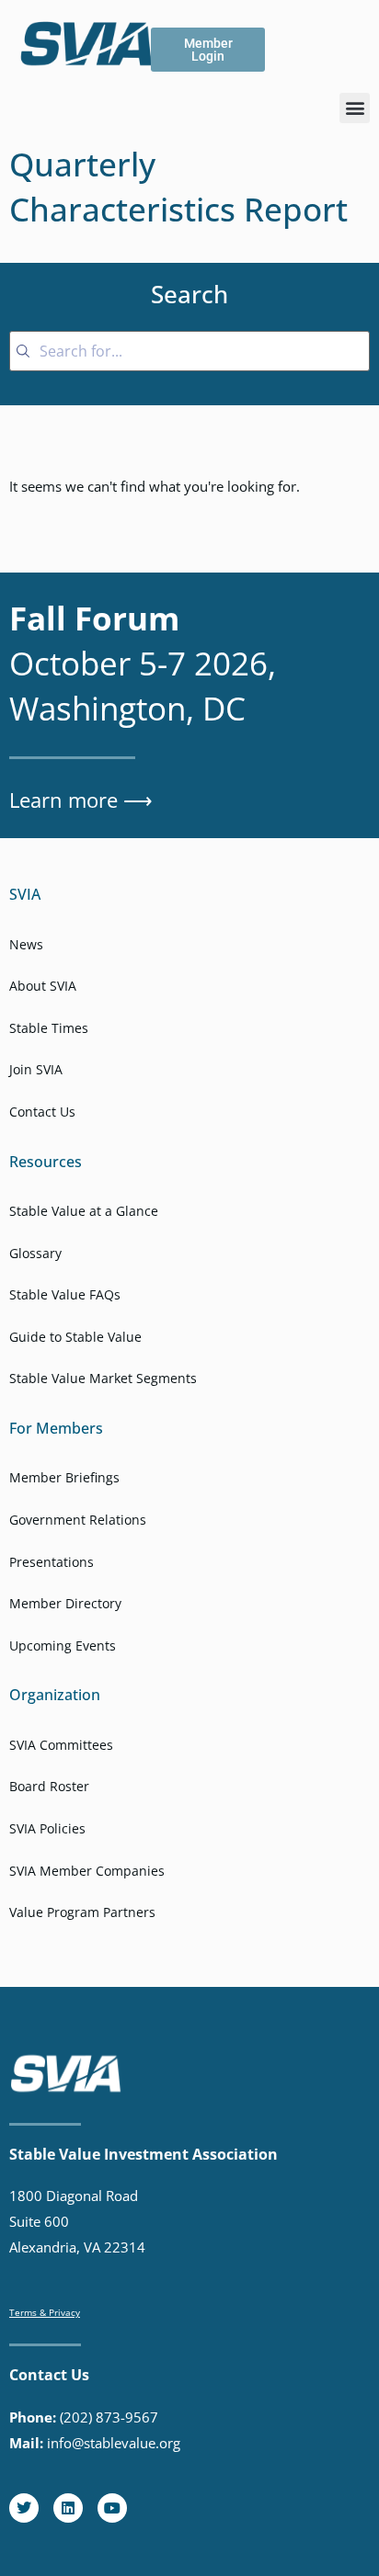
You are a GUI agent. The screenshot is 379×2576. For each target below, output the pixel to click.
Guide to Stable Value (75, 1337)
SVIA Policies (47, 1828)
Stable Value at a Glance (84, 1211)
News (26, 944)
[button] (355, 108)
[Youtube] (112, 2508)
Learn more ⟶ (81, 800)
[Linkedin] (68, 2508)
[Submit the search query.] (23, 351)
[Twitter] (24, 2508)
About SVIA (43, 986)
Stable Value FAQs (65, 1294)
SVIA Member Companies (87, 1871)
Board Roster (49, 1786)
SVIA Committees (61, 1745)
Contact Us (42, 1112)
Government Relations (78, 1520)
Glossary (35, 1253)
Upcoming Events (63, 1645)
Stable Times (49, 1028)
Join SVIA (36, 1069)
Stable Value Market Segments (103, 1378)
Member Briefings (64, 1477)
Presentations (52, 1562)
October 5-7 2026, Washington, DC (143, 663)
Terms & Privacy (45, 2312)
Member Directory (65, 1603)
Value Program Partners (82, 1912)
